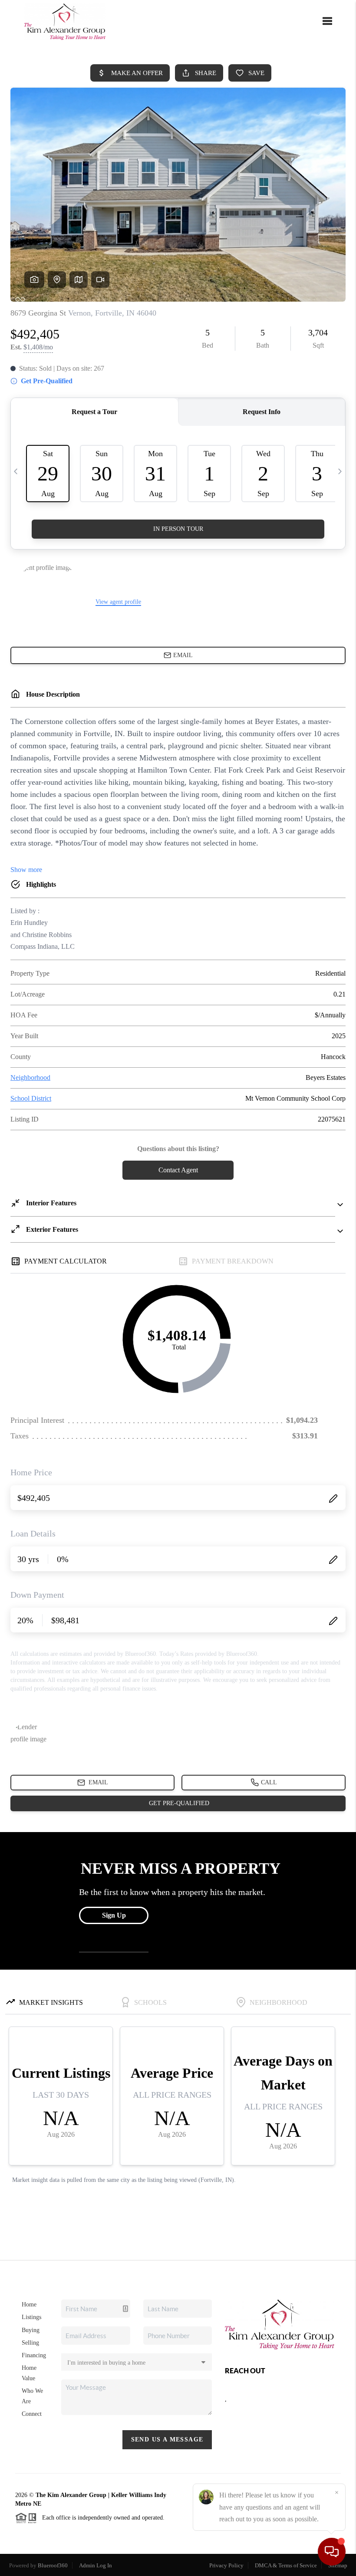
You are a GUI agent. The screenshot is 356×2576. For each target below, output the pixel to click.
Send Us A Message (167, 2439)
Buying (31, 2330)
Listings (31, 2317)
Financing (34, 2355)
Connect (32, 2414)
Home (29, 2305)
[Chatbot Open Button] (332, 2552)
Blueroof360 (53, 2565)
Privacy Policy (226, 2565)
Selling (30, 2343)
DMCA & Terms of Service (286, 2565)
